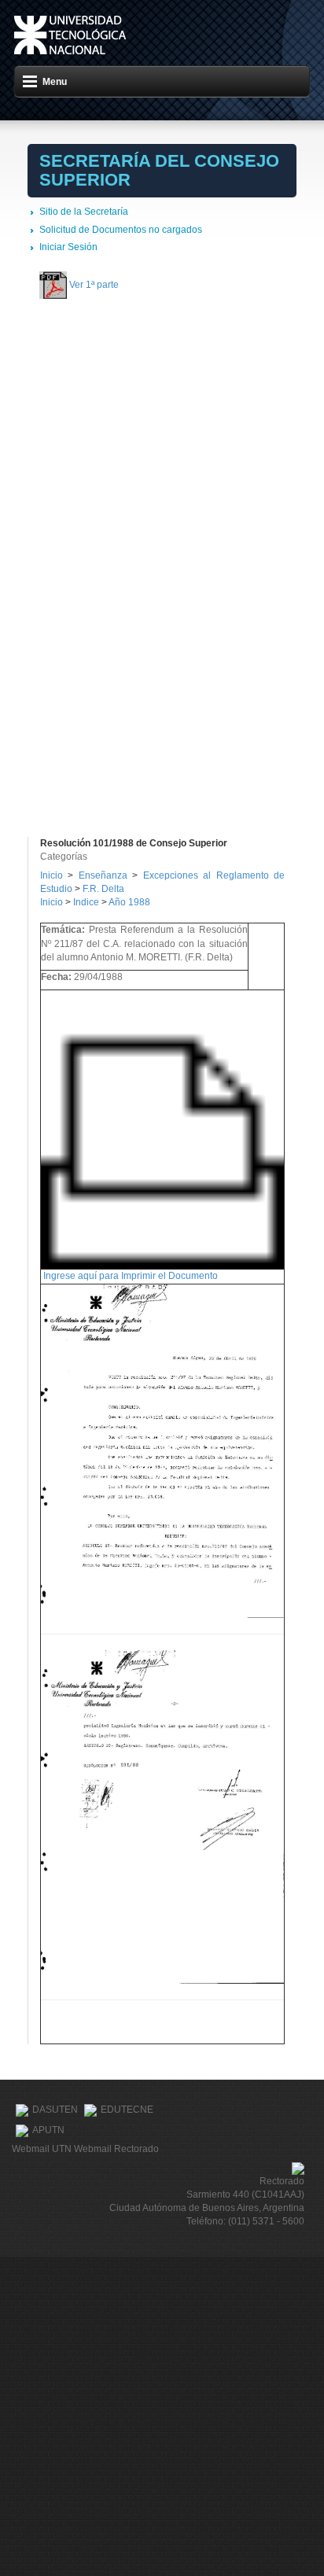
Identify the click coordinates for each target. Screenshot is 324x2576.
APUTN (48, 2130)
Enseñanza (105, 875)
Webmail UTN (42, 2149)
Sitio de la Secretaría (84, 212)
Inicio (52, 875)
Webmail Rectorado (116, 2149)
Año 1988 (129, 902)
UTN (70, 35)
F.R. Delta (103, 889)
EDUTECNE (127, 2110)
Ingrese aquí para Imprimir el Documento (131, 1276)
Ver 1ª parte (94, 285)
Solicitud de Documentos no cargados (121, 230)
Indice (86, 902)
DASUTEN (55, 2110)
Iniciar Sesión (68, 247)
